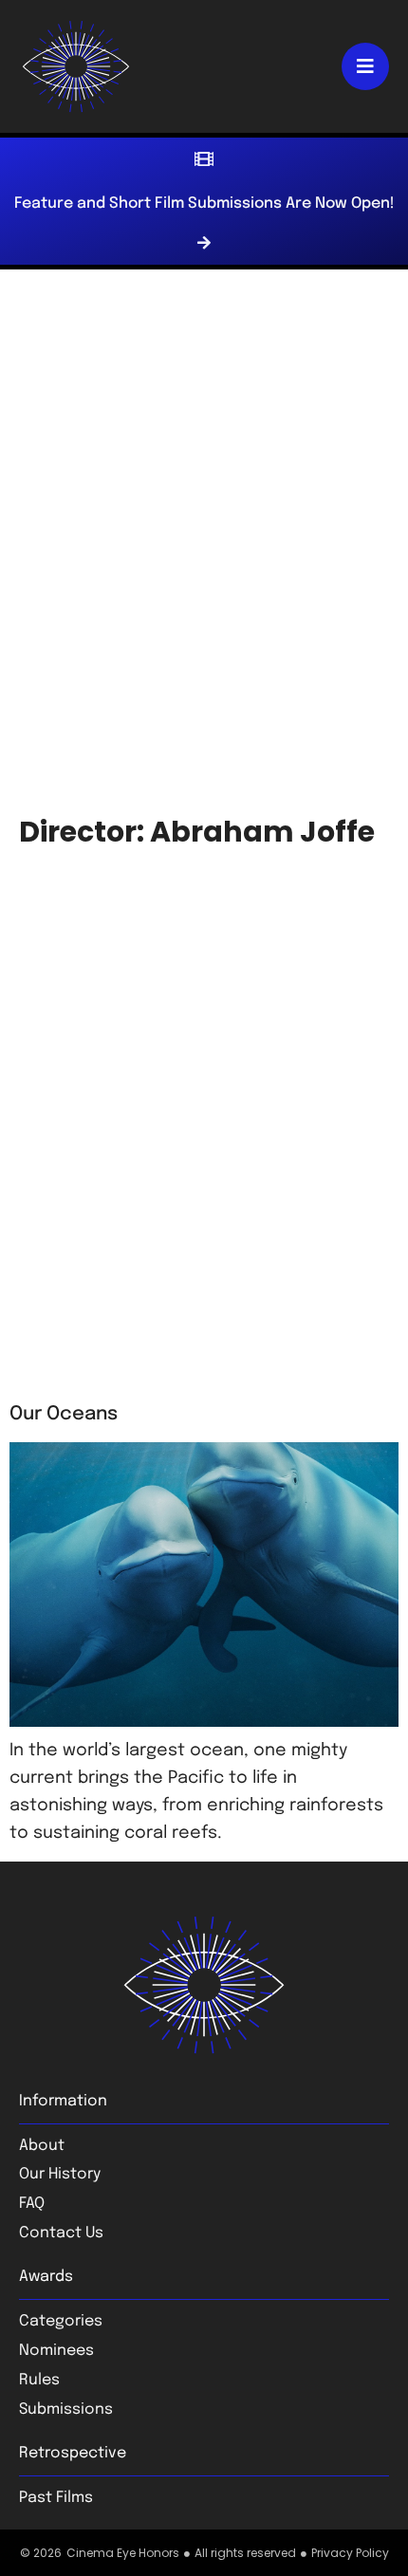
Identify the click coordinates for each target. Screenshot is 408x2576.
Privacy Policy (350, 2553)
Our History (60, 2174)
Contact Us (61, 2233)
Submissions (66, 2409)
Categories (61, 2321)
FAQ (32, 2204)
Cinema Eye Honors (123, 2553)
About (42, 2146)
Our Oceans (64, 1414)
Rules (39, 2380)
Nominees (56, 2351)
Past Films (56, 2498)
